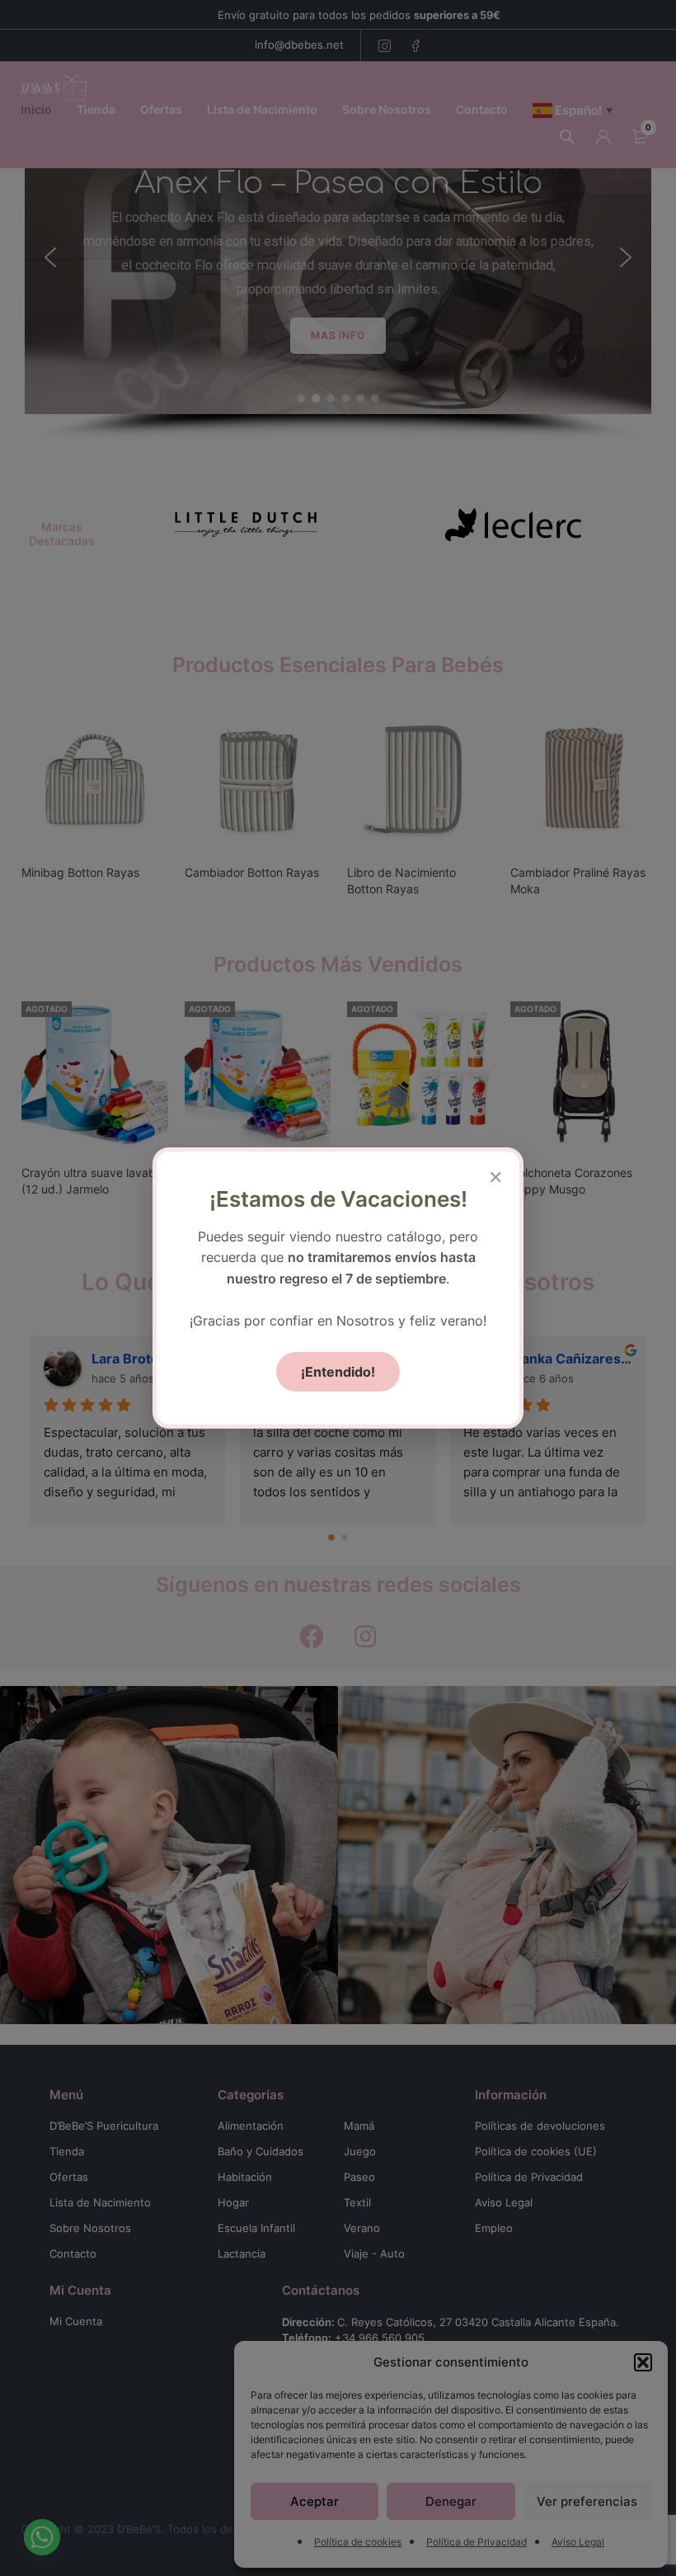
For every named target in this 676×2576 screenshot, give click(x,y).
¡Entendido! (338, 1372)
